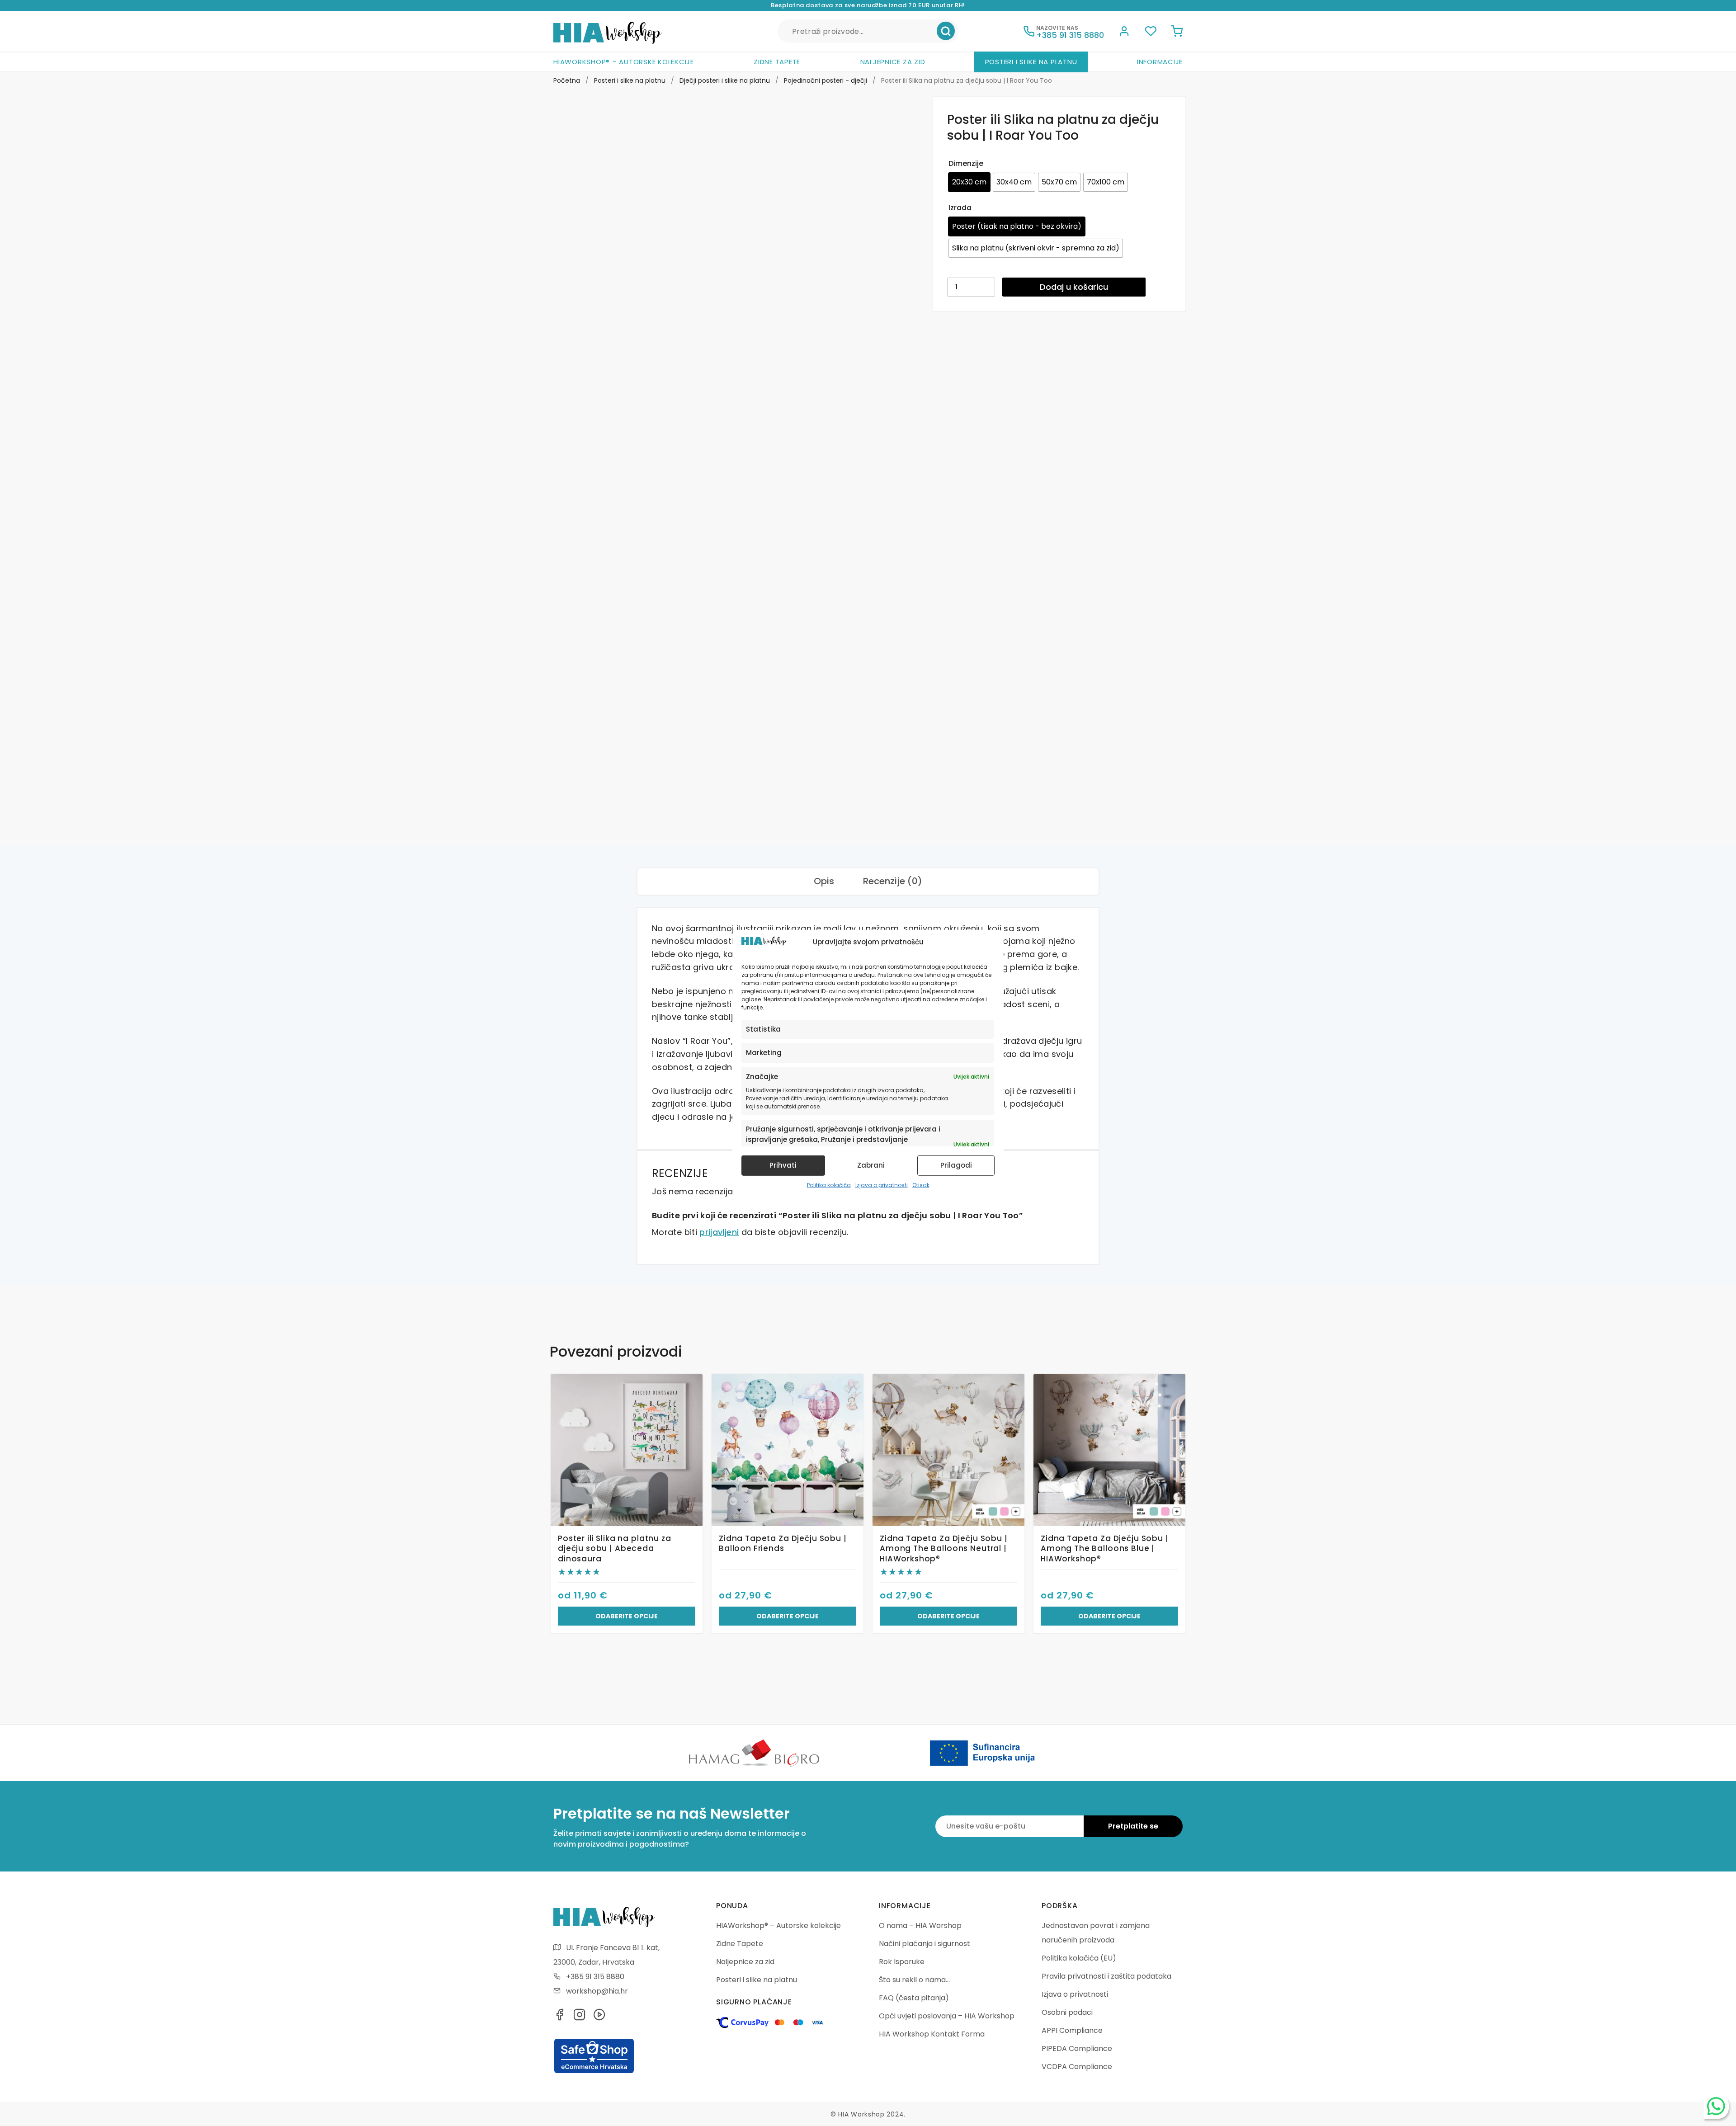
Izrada (960, 208)
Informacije (1160, 62)
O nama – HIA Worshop (920, 1926)
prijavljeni (719, 1232)
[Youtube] (599, 2017)
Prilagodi (956, 1165)
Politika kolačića (829, 1185)
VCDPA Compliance (1077, 2067)
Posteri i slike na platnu (1031, 62)
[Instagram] (580, 2017)
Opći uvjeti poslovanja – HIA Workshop (947, 2016)
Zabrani (871, 1165)
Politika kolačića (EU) (1079, 1958)
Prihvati (783, 1165)
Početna (567, 80)
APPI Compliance (1072, 2030)
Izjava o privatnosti (882, 1185)
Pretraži (946, 31)
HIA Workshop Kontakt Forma (932, 2034)
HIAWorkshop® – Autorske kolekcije (624, 62)
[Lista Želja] (1151, 33)
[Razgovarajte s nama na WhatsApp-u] (1716, 2106)
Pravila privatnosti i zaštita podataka (1106, 1976)
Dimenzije (966, 163)
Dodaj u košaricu (1074, 287)
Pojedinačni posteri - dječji (826, 80)
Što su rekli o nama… (914, 1980)
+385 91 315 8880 (595, 1977)
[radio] (969, 182)
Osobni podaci (1067, 2012)
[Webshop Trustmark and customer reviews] (594, 2072)
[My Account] (1124, 33)
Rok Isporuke (902, 1962)
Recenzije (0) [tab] (893, 881)
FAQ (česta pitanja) (914, 1998)
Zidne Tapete (777, 62)
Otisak (921, 1185)
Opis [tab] (824, 881)
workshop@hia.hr (597, 1991)
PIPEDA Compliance (1077, 2048)
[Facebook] (560, 2017)
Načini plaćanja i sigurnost (925, 1944)
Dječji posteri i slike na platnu (725, 80)
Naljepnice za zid (893, 62)
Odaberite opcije (627, 1616)
